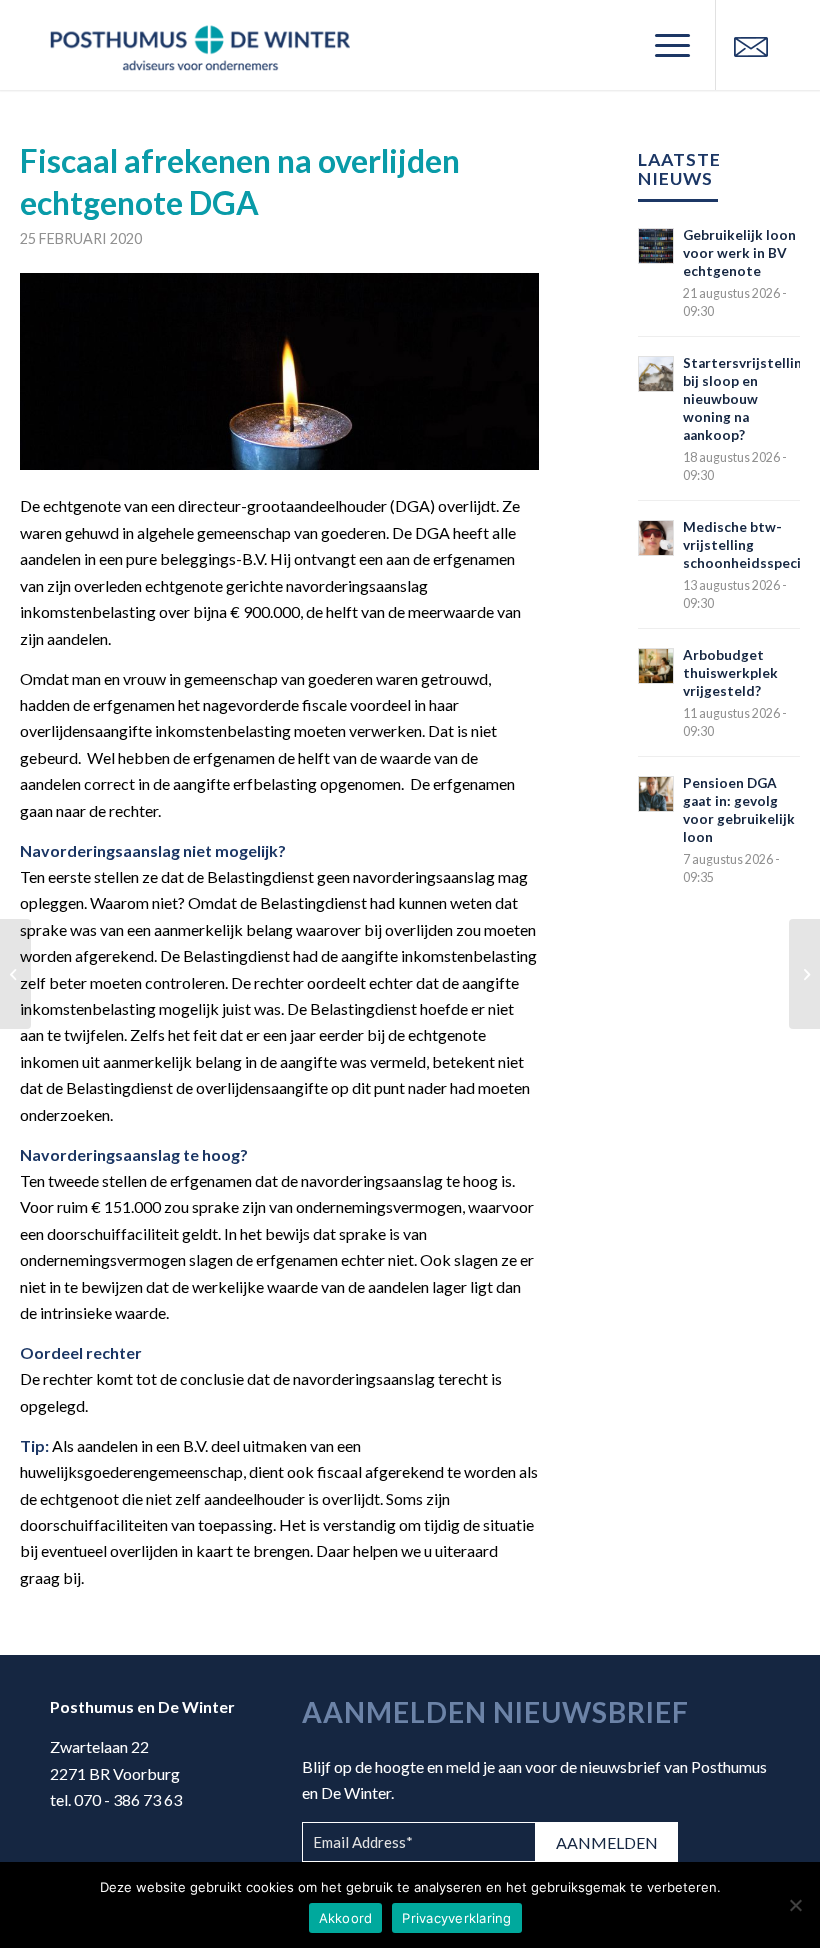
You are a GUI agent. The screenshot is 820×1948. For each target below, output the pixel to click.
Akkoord (346, 1918)
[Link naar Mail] (751, 45)
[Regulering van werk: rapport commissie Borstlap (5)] (804, 974)
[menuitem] (662, 45)
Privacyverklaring (456, 1918)
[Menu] (662, 45)
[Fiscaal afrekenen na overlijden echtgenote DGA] (279, 371)
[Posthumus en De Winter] (200, 45)
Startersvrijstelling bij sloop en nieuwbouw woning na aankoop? (746, 399)
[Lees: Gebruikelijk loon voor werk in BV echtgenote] (656, 246)
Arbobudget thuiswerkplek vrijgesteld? (730, 673)
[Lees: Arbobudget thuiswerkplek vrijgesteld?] (656, 666)
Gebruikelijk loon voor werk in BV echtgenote (739, 253)
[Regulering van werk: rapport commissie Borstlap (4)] (15, 974)
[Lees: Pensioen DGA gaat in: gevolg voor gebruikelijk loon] (656, 794)
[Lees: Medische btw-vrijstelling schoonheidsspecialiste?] (656, 538)
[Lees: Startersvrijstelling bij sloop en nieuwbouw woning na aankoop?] (656, 374)
